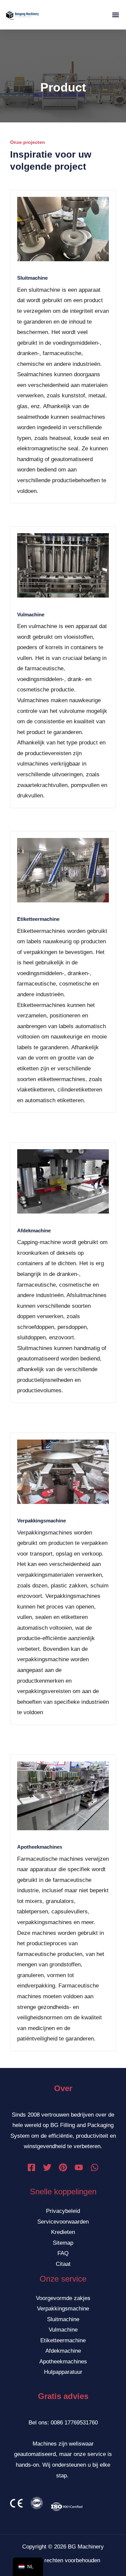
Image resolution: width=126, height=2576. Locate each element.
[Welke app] (95, 2167)
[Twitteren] (47, 2167)
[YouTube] (79, 2167)
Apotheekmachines (40, 1847)
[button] (115, 15)
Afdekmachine (34, 1230)
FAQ (63, 2253)
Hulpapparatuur (63, 2372)
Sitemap (63, 2243)
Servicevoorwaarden (63, 2222)
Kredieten (63, 2232)
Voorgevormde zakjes (63, 2298)
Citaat (63, 2264)
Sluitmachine (32, 278)
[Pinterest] (63, 2167)
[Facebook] (31, 2167)
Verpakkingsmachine (41, 1521)
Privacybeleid (63, 2211)
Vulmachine (31, 614)
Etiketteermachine (38, 919)
